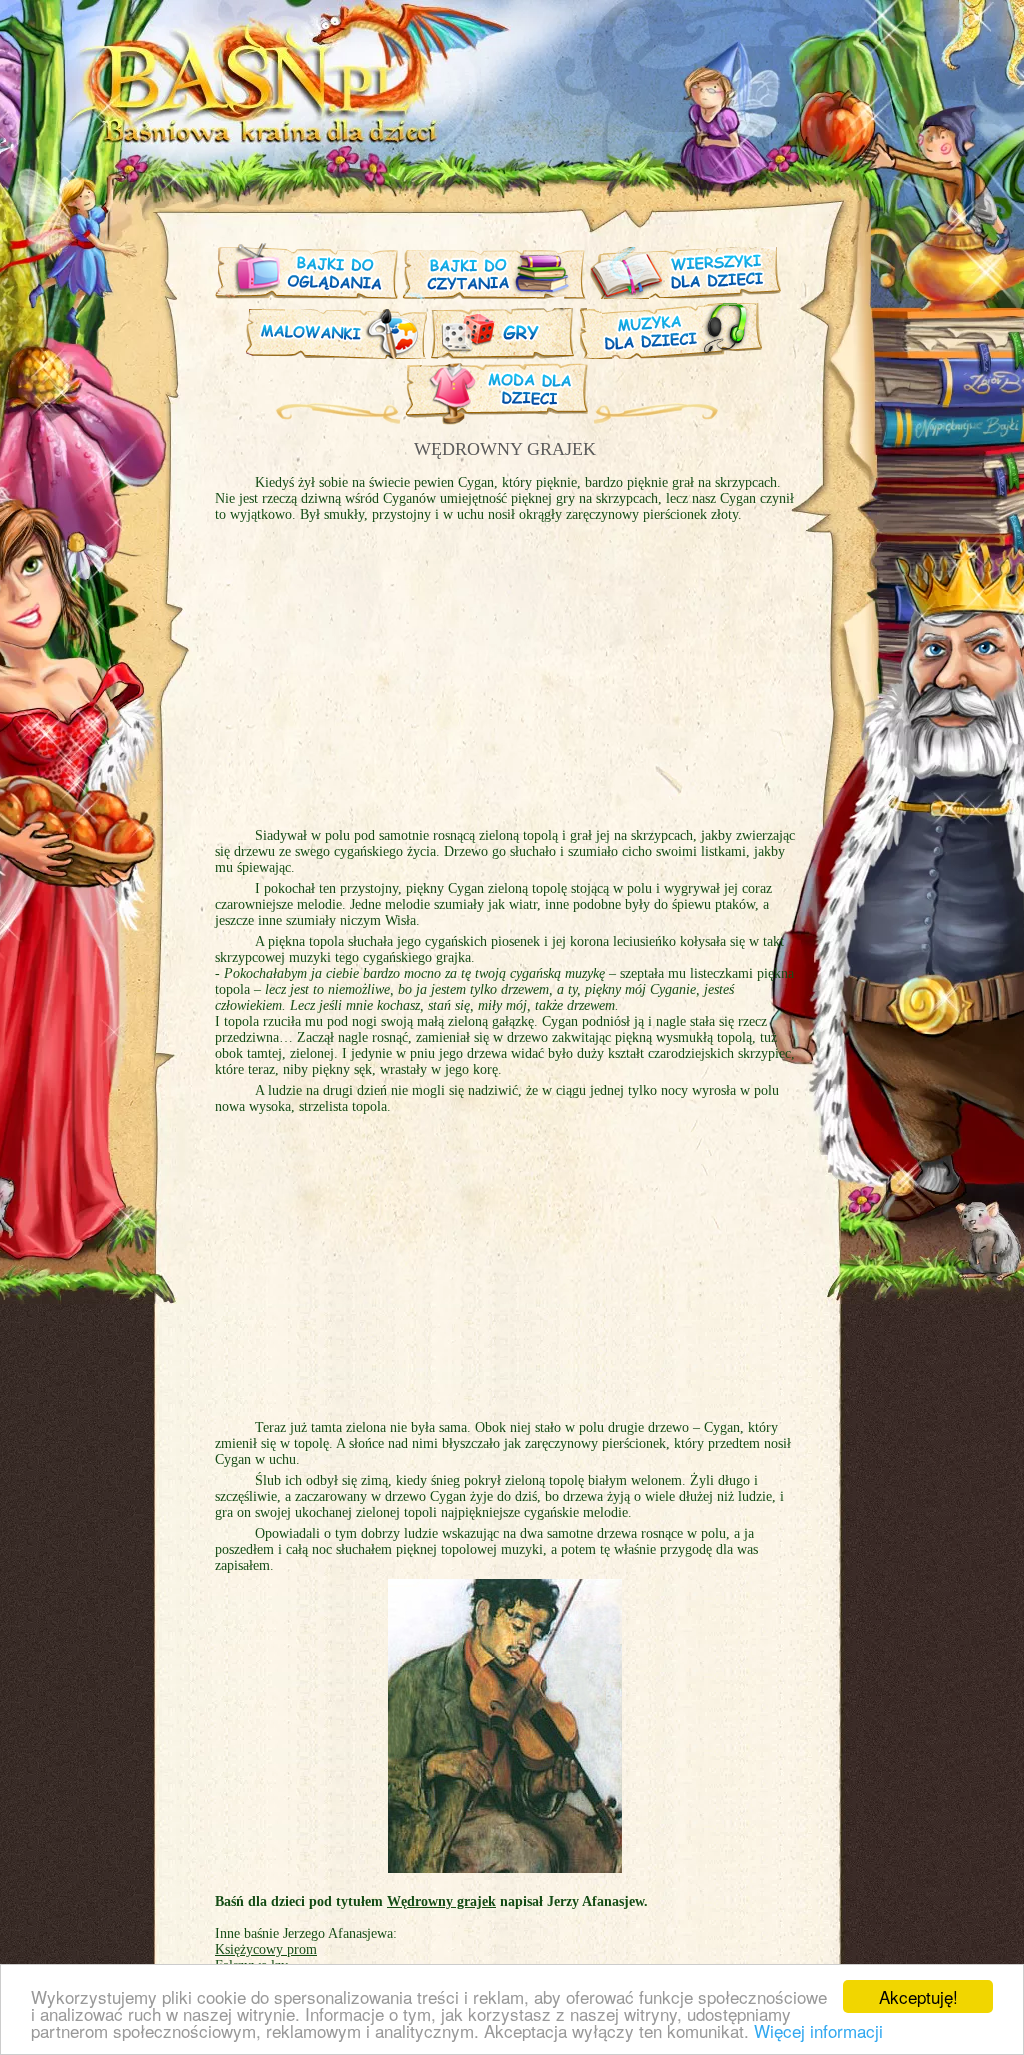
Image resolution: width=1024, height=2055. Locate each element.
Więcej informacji (818, 2030)
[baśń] (308, 139)
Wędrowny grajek (441, 1901)
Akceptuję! (918, 1996)
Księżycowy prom (266, 1949)
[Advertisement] (505, 684)
